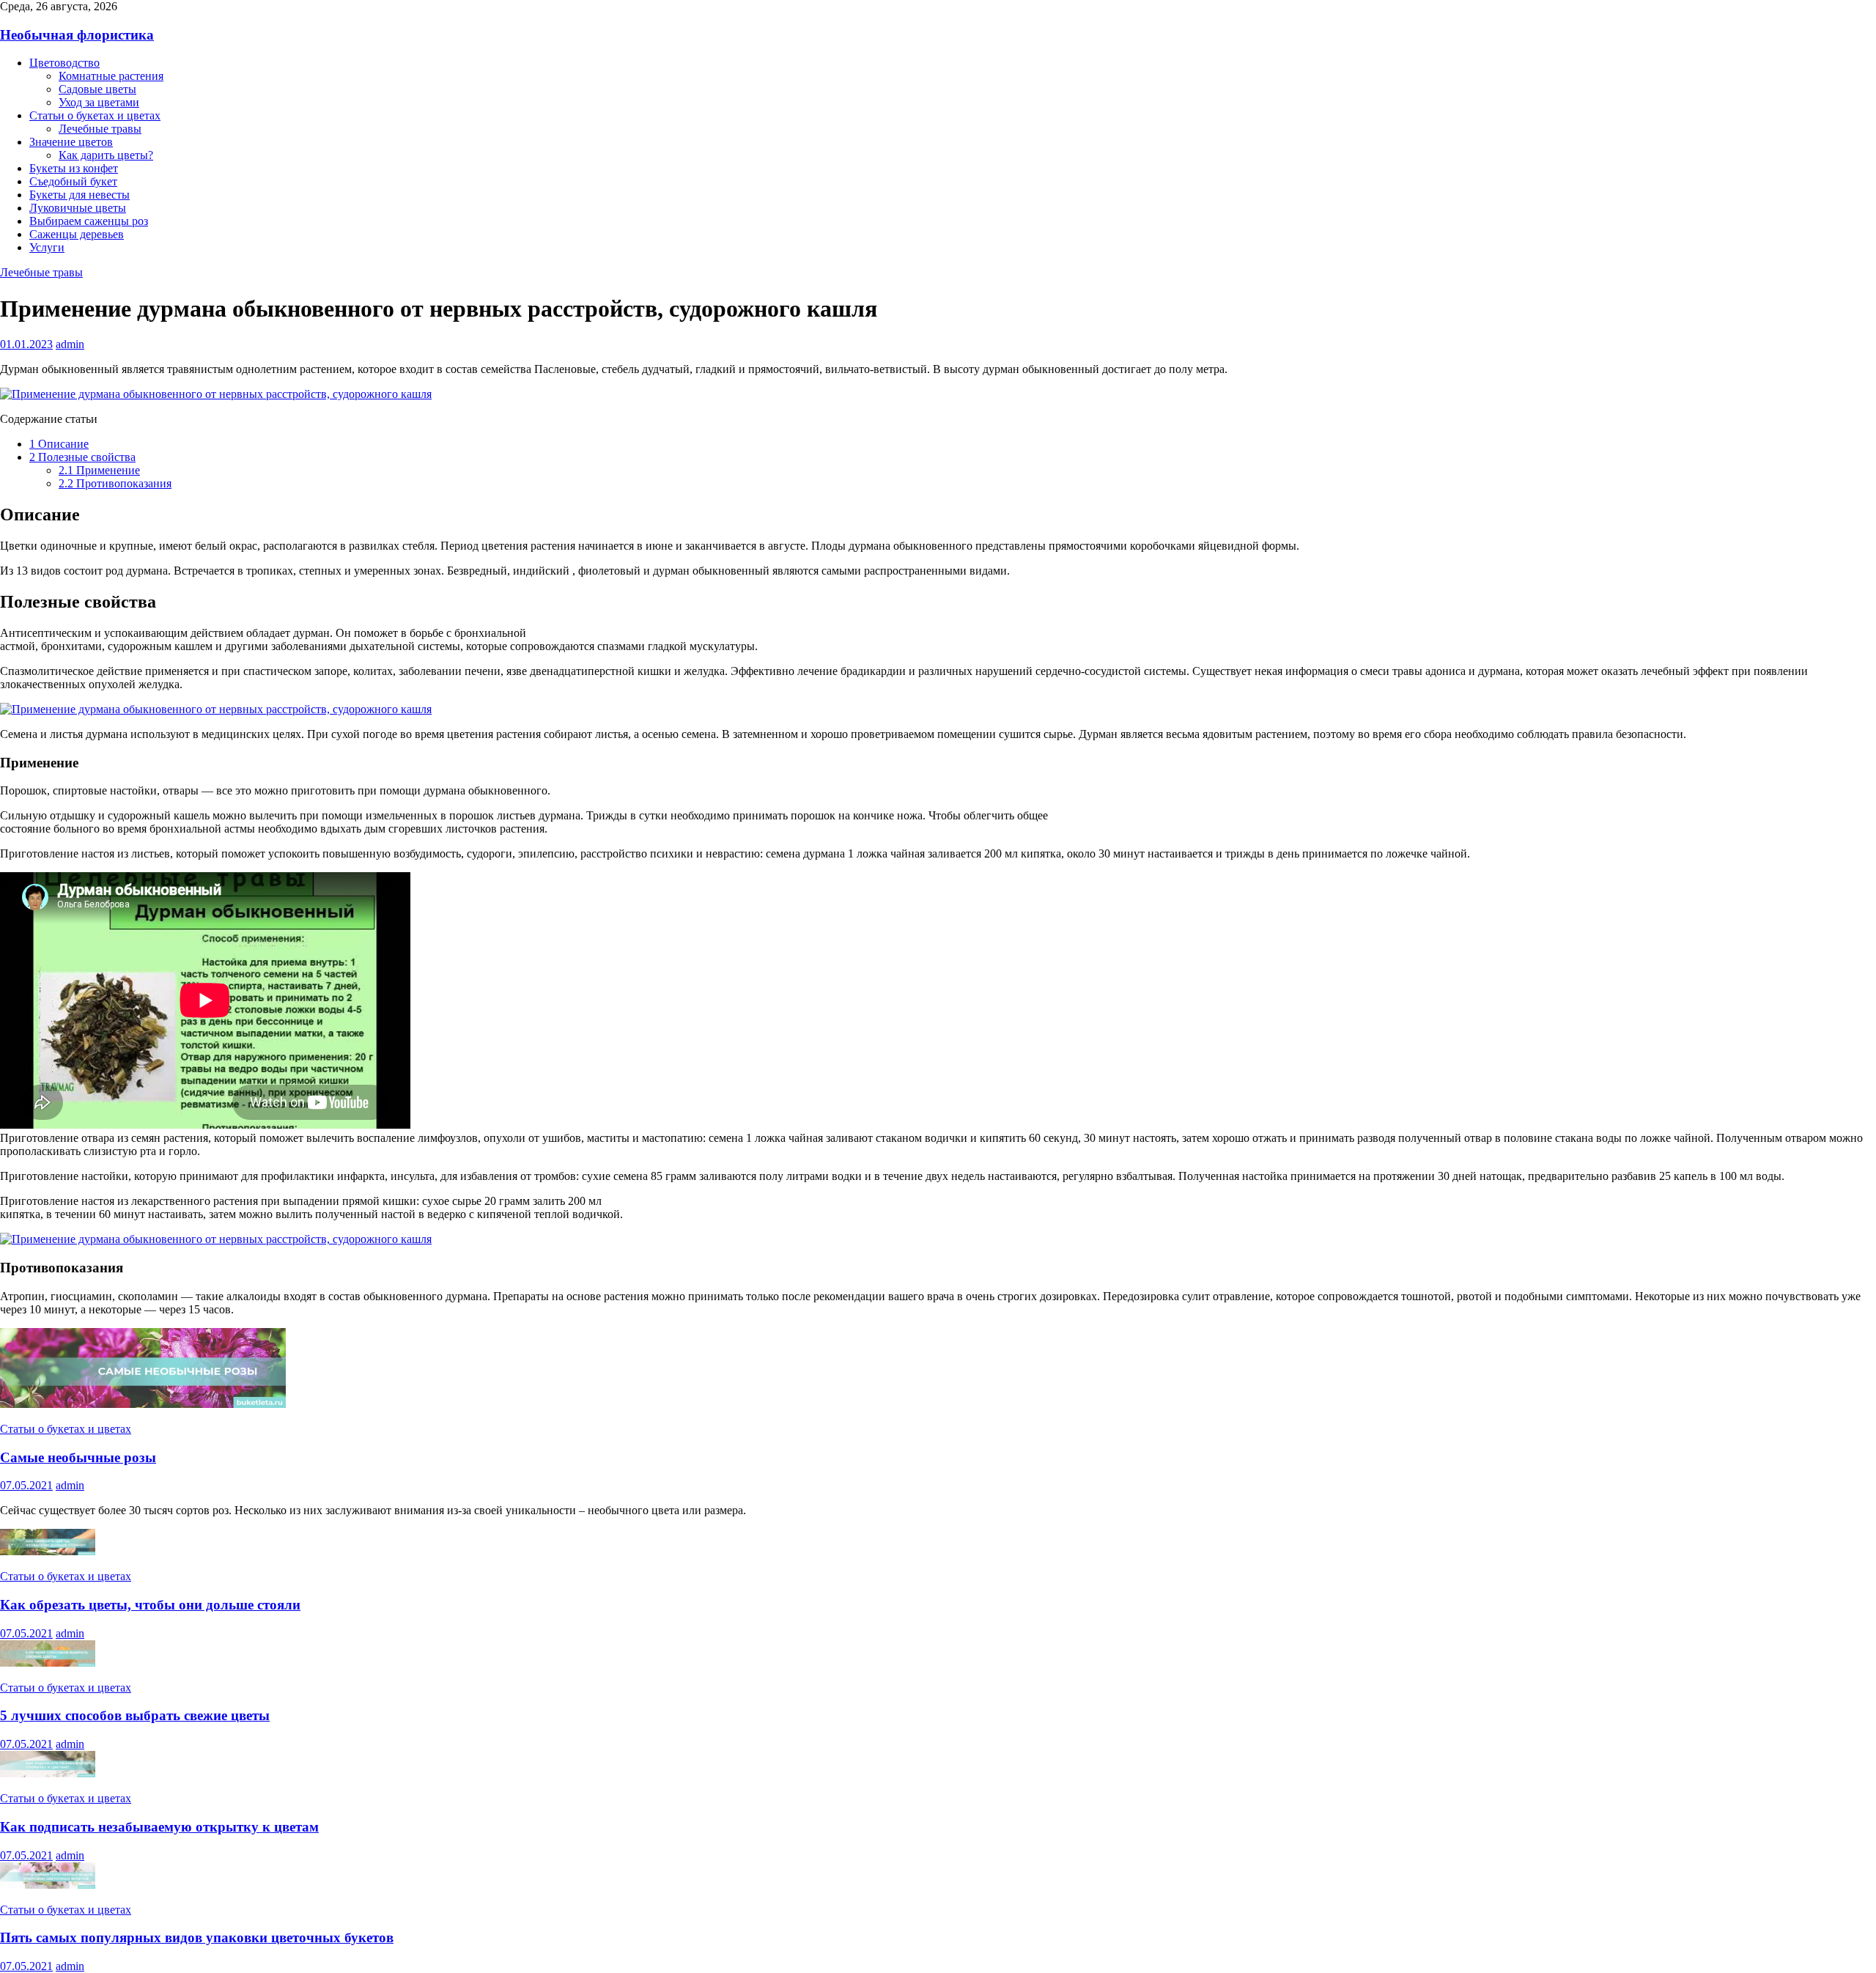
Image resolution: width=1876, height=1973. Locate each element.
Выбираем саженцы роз (89, 221)
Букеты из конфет (74, 168)
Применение (99, 470)
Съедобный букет (73, 181)
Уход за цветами (99, 102)
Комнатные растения (111, 76)
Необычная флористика (77, 35)
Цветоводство (64, 63)
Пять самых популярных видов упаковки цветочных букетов (197, 1937)
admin (70, 344)
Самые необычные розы (78, 1457)
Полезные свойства (82, 457)
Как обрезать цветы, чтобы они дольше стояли (150, 1605)
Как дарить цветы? (106, 155)
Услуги (47, 247)
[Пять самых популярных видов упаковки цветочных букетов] (48, 1885)
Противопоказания (115, 483)
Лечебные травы (100, 129)
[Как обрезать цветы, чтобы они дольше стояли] (48, 1551)
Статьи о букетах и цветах (95, 115)
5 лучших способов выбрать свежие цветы (135, 1715)
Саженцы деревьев (77, 234)
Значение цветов (71, 142)
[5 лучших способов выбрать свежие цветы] (48, 1663)
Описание (59, 444)
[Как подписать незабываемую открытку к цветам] (48, 1773)
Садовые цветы (97, 89)
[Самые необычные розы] (143, 1404)
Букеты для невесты (80, 195)
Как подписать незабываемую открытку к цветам (159, 1827)
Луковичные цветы (78, 208)
